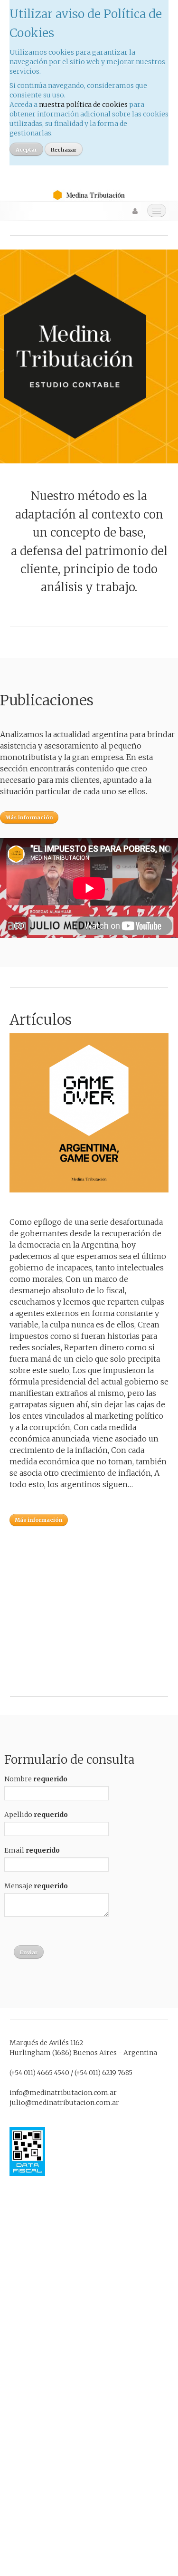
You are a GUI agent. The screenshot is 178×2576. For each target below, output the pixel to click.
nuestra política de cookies (83, 105)
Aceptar (26, 150)
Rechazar (64, 150)
